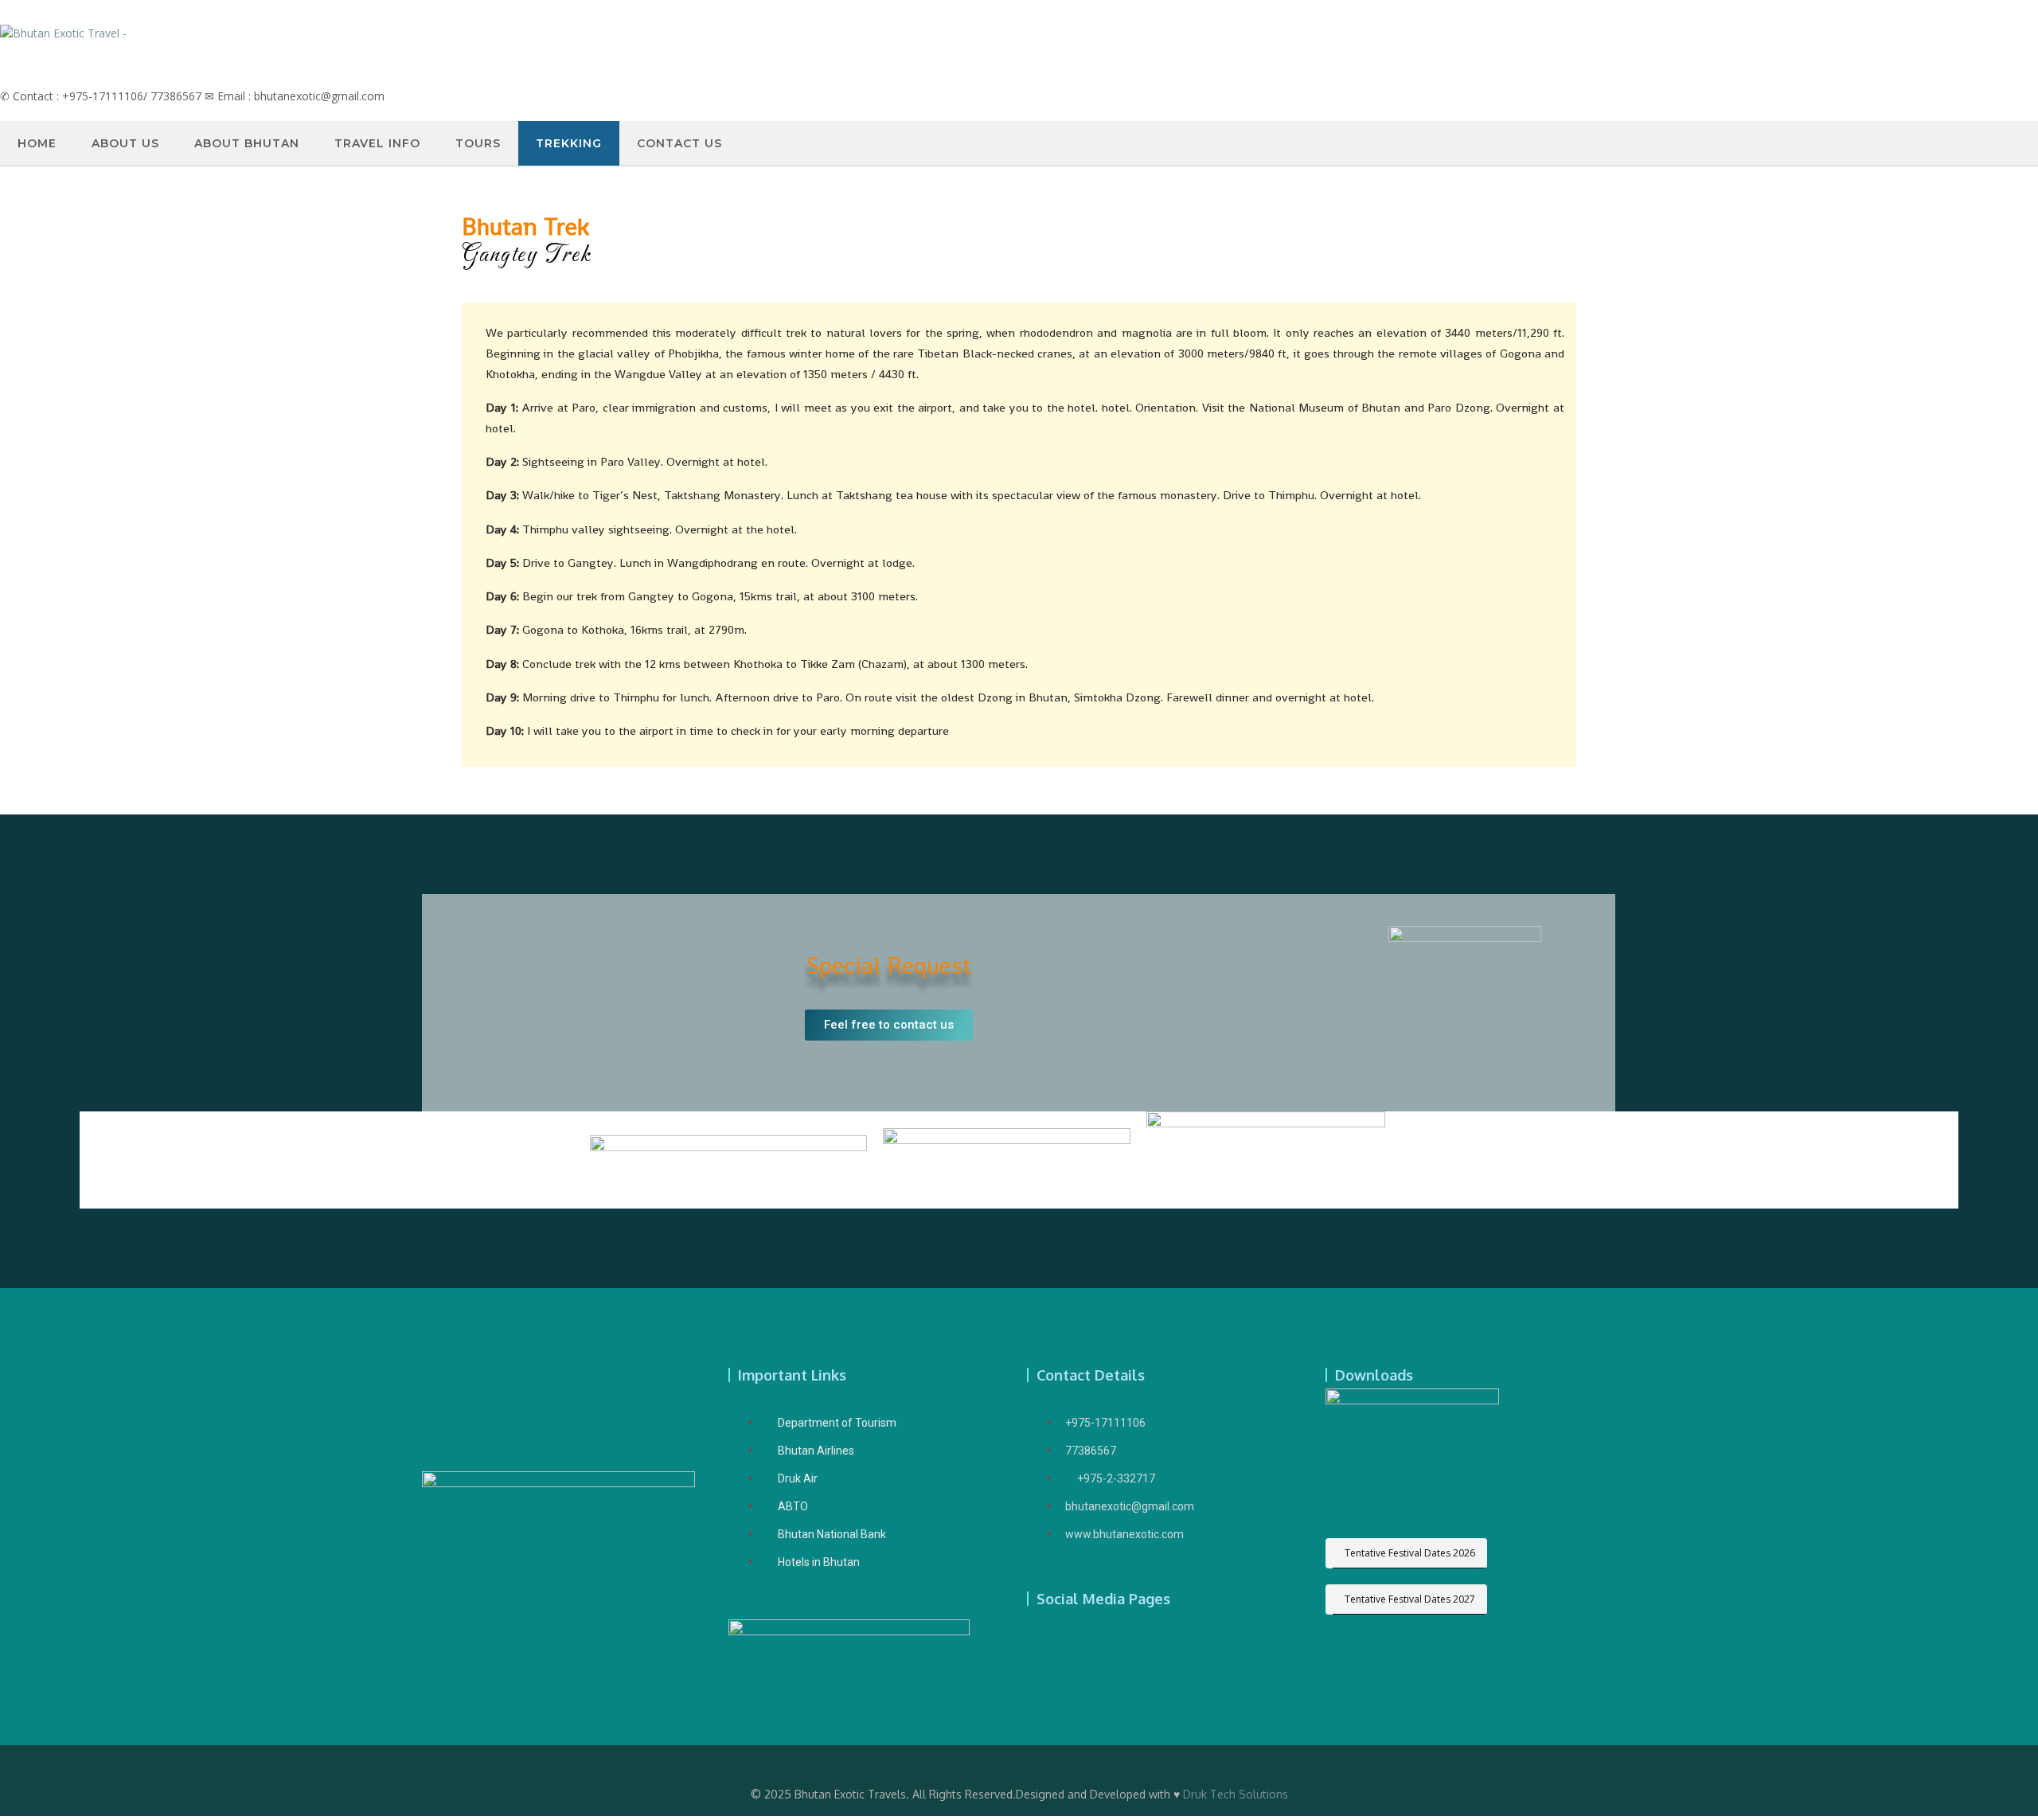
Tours (478, 143)
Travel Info (377, 143)
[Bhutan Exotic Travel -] (63, 33)
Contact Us (679, 143)
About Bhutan (247, 143)
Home (37, 143)
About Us (125, 143)
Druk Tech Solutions (1236, 1794)
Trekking (569, 143)
